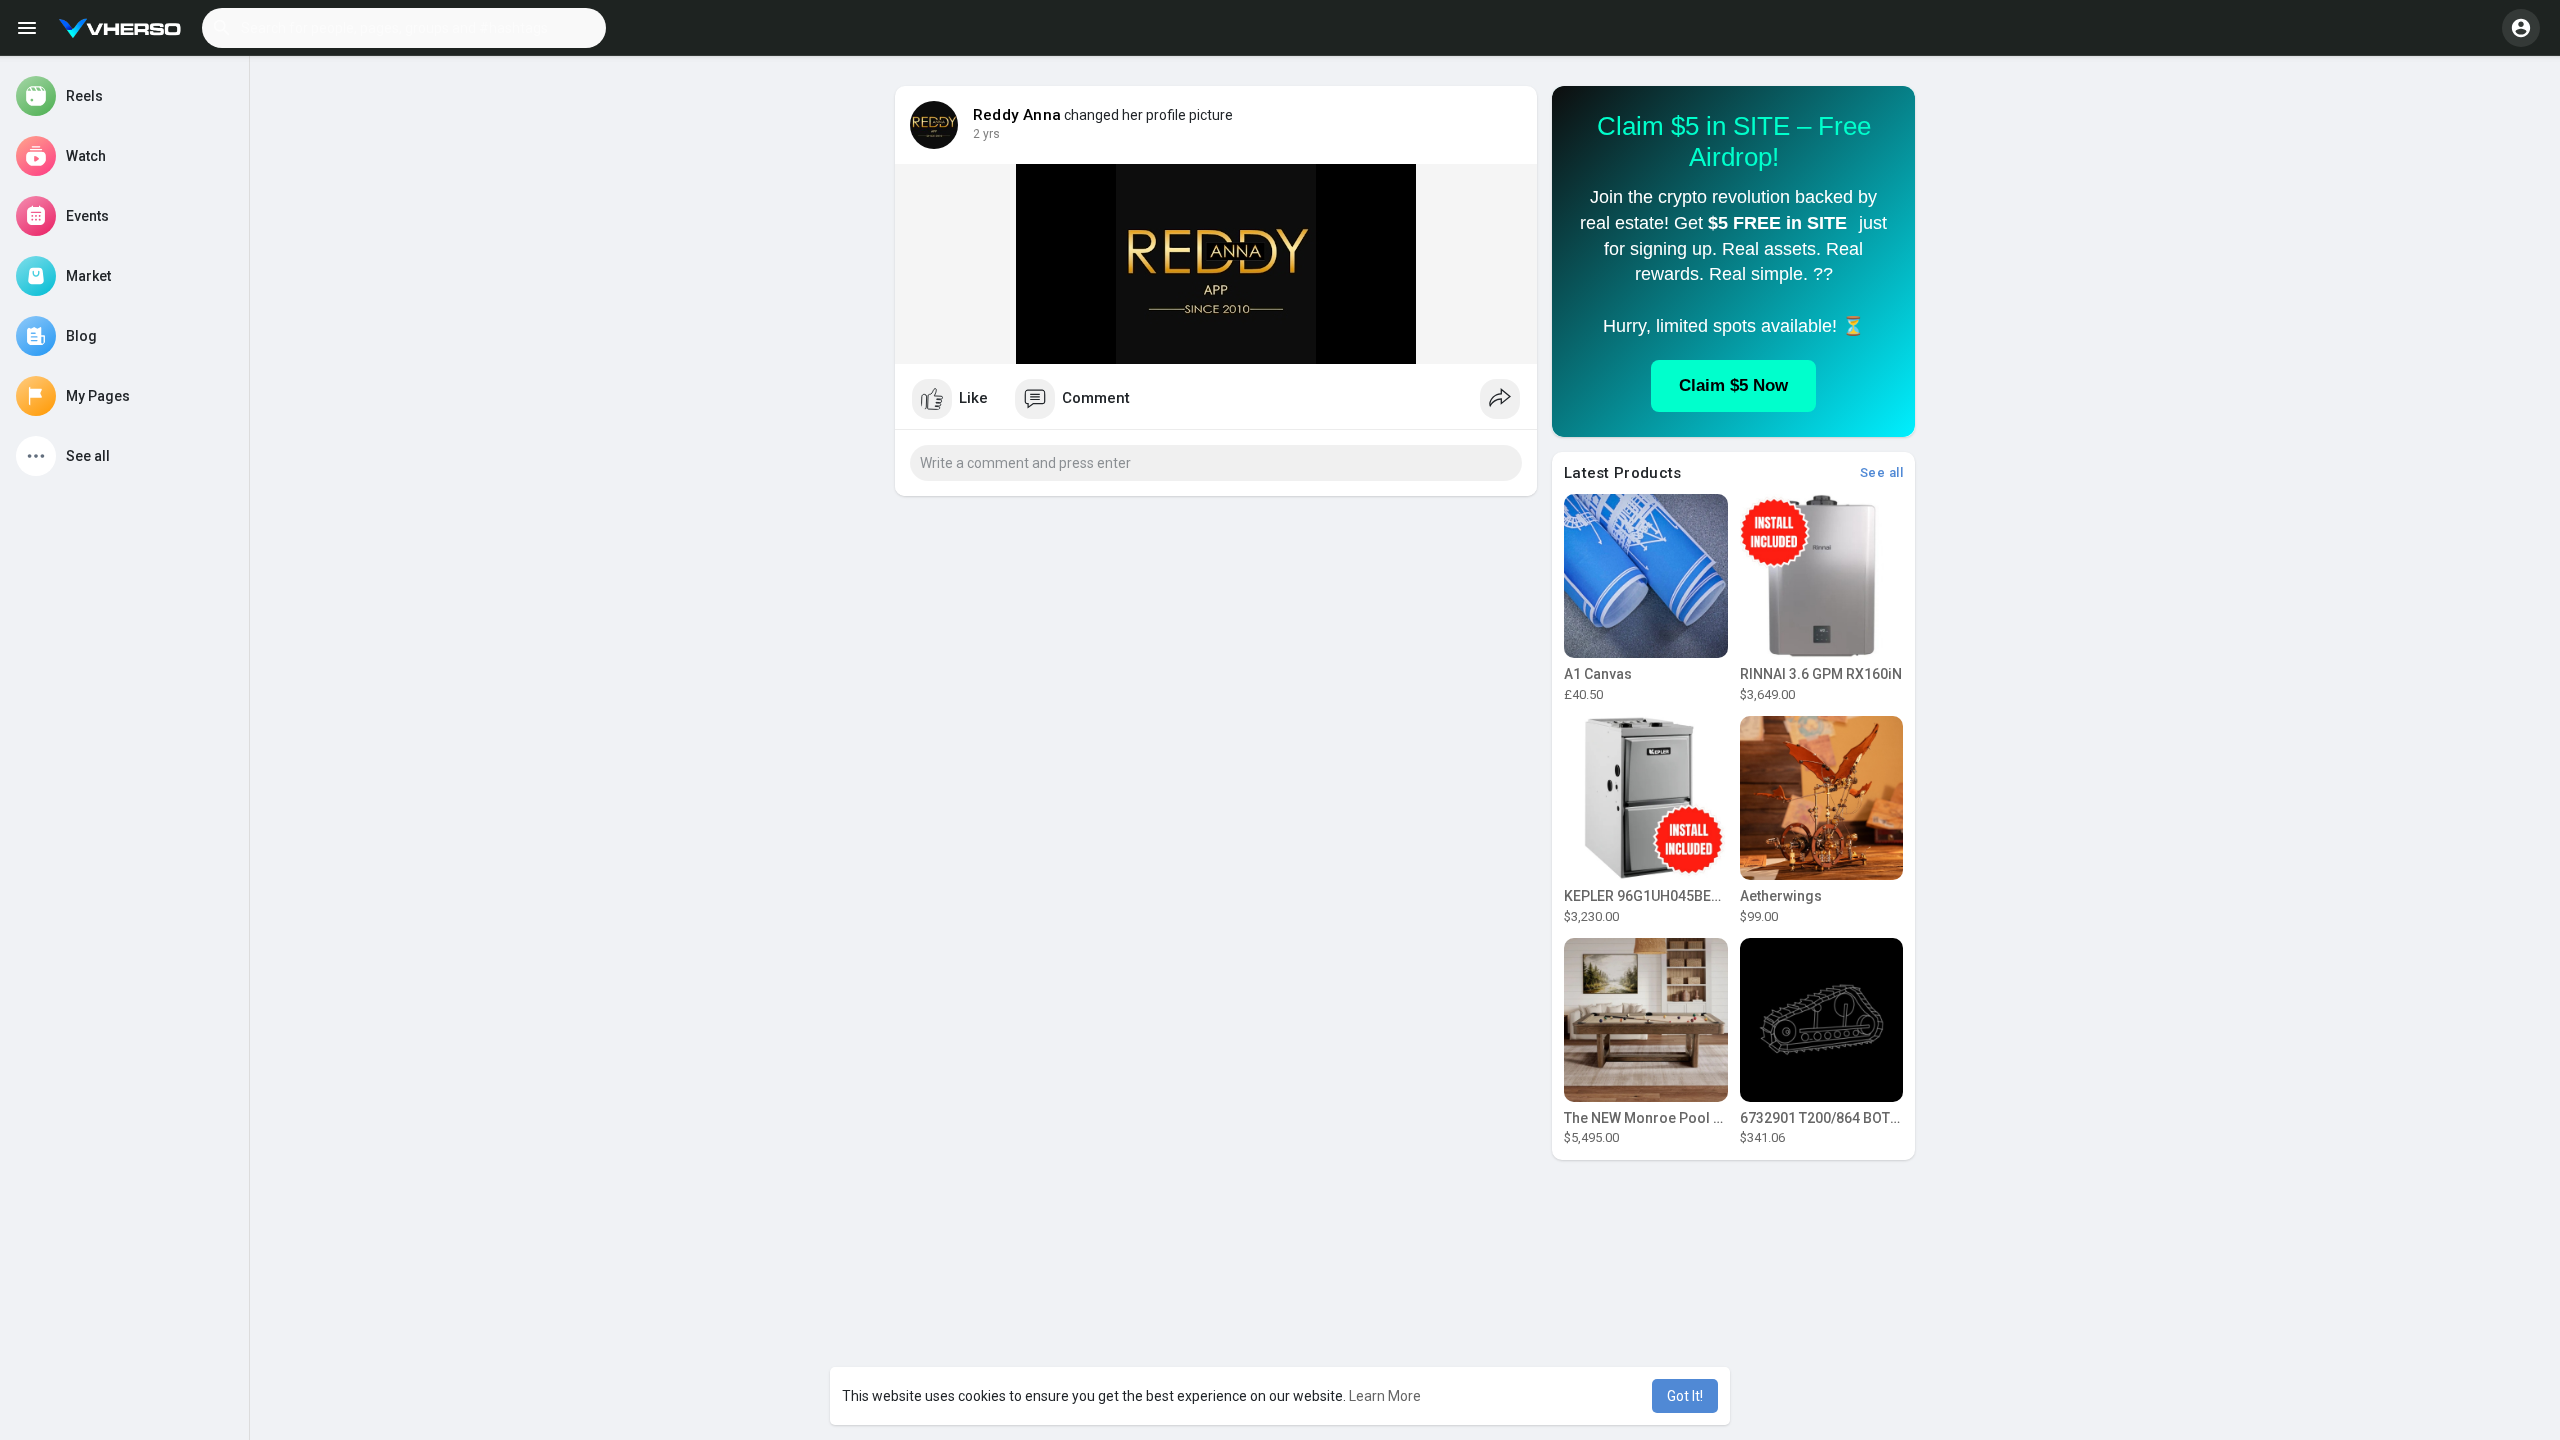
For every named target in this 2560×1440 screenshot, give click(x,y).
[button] (404, 28)
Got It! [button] (1685, 1396)
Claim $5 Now (1733, 385)
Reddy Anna (1017, 115)
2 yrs (986, 134)
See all (1882, 472)
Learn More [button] (1385, 1396)
